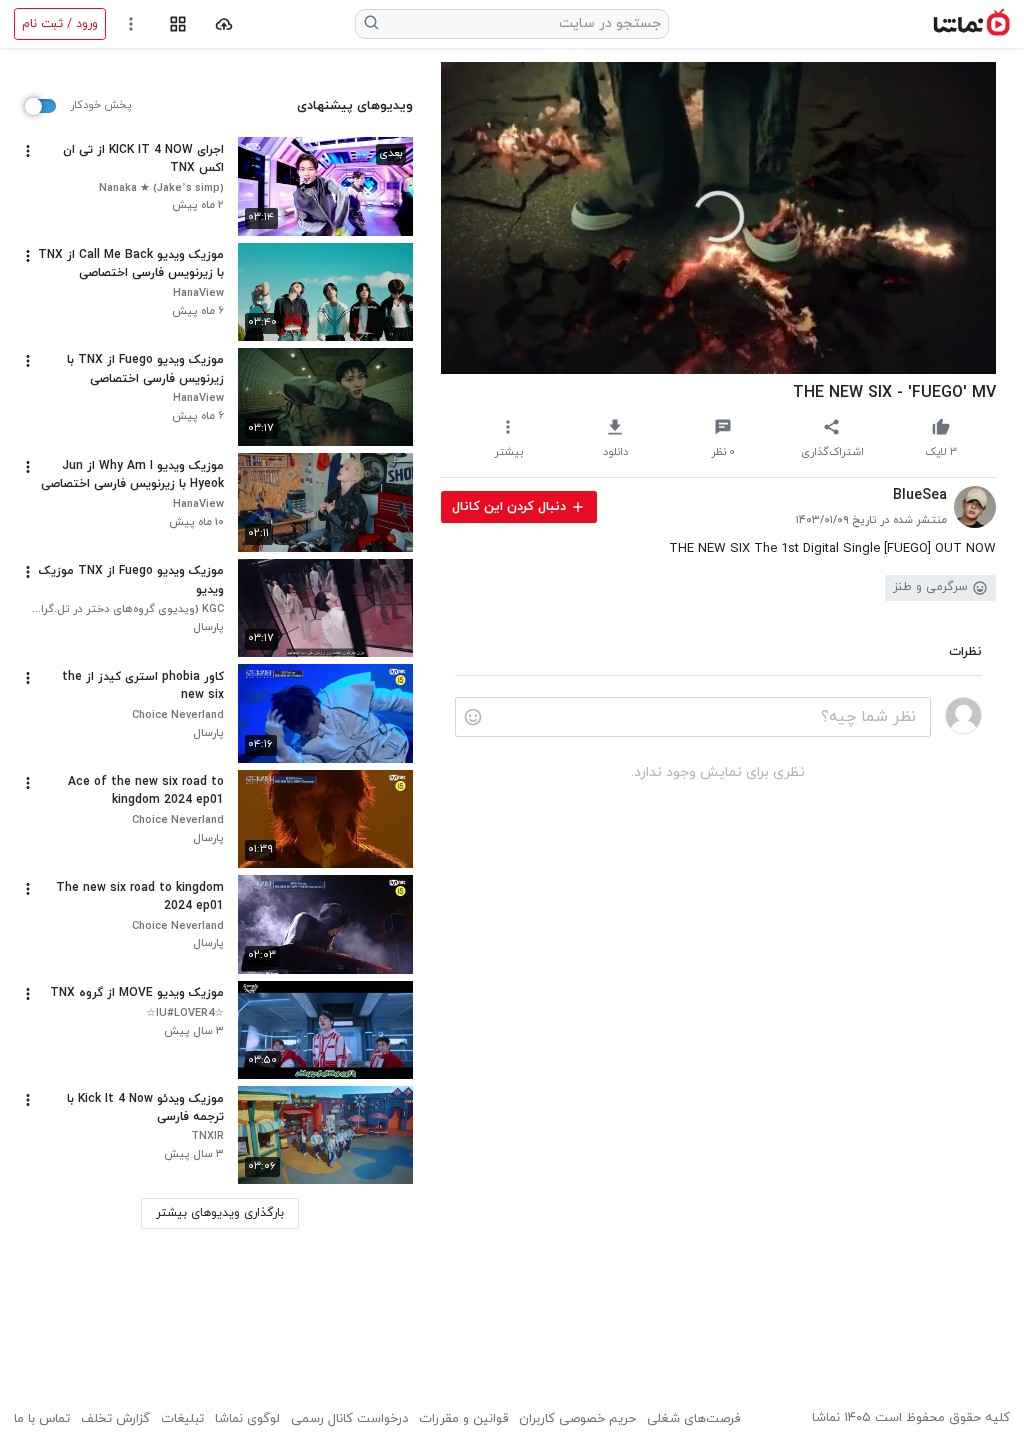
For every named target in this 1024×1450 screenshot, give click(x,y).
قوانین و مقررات (463, 1419)
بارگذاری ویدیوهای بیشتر (220, 1213)
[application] (718, 218)
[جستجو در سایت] (372, 24)
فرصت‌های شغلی (693, 1419)
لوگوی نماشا (247, 1419)
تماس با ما (42, 1419)
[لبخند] (473, 717)
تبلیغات (182, 1419)
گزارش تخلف (115, 1419)
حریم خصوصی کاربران (577, 1419)
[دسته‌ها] (177, 24)
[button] (718, 216)
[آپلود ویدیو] (224, 24)
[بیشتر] (28, 151)
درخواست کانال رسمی (349, 1419)
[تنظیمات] (131, 24)
